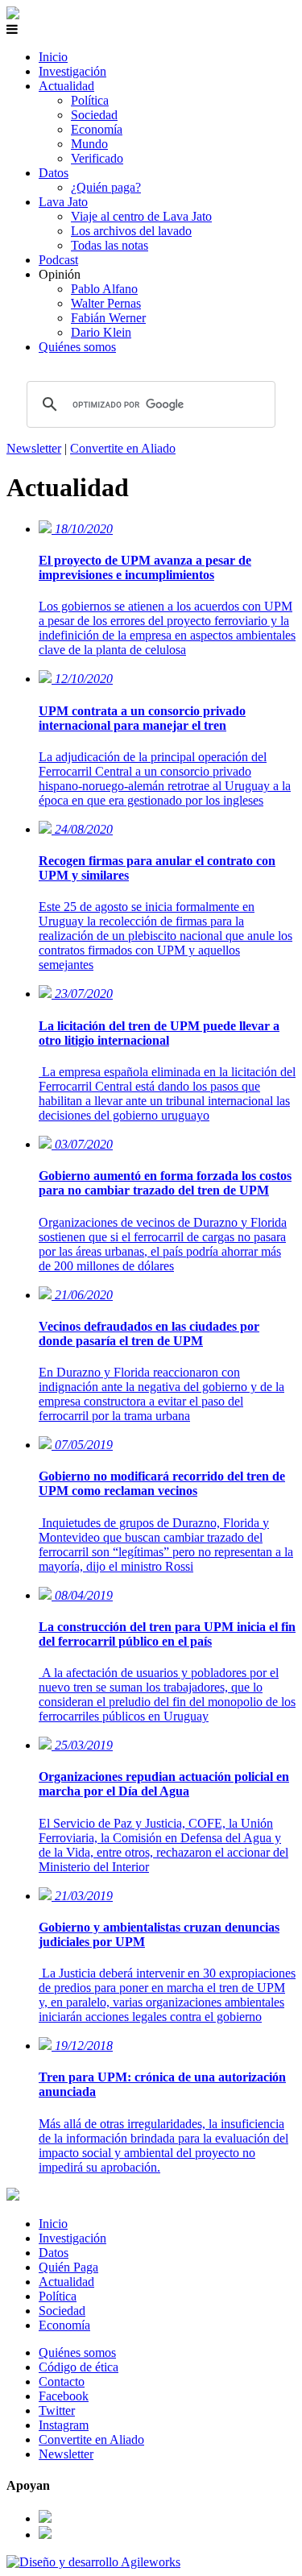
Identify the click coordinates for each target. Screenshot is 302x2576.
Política (90, 100)
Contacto (62, 2381)
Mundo (89, 144)
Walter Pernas (106, 303)
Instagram (64, 2425)
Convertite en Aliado (123, 448)
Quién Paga (68, 2267)
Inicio (53, 57)
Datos (54, 173)
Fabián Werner (108, 318)
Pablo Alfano (104, 289)
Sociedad (94, 115)
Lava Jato (63, 202)
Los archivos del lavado (131, 231)
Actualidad (66, 86)
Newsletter (34, 448)
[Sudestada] (13, 15)
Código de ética (79, 2367)
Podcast (58, 260)
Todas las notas (110, 245)
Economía (97, 129)
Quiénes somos (77, 347)
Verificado (97, 158)
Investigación (72, 71)
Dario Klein (101, 332)
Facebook (64, 2396)
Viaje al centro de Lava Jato (141, 216)
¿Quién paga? (106, 187)
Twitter (57, 2410)
